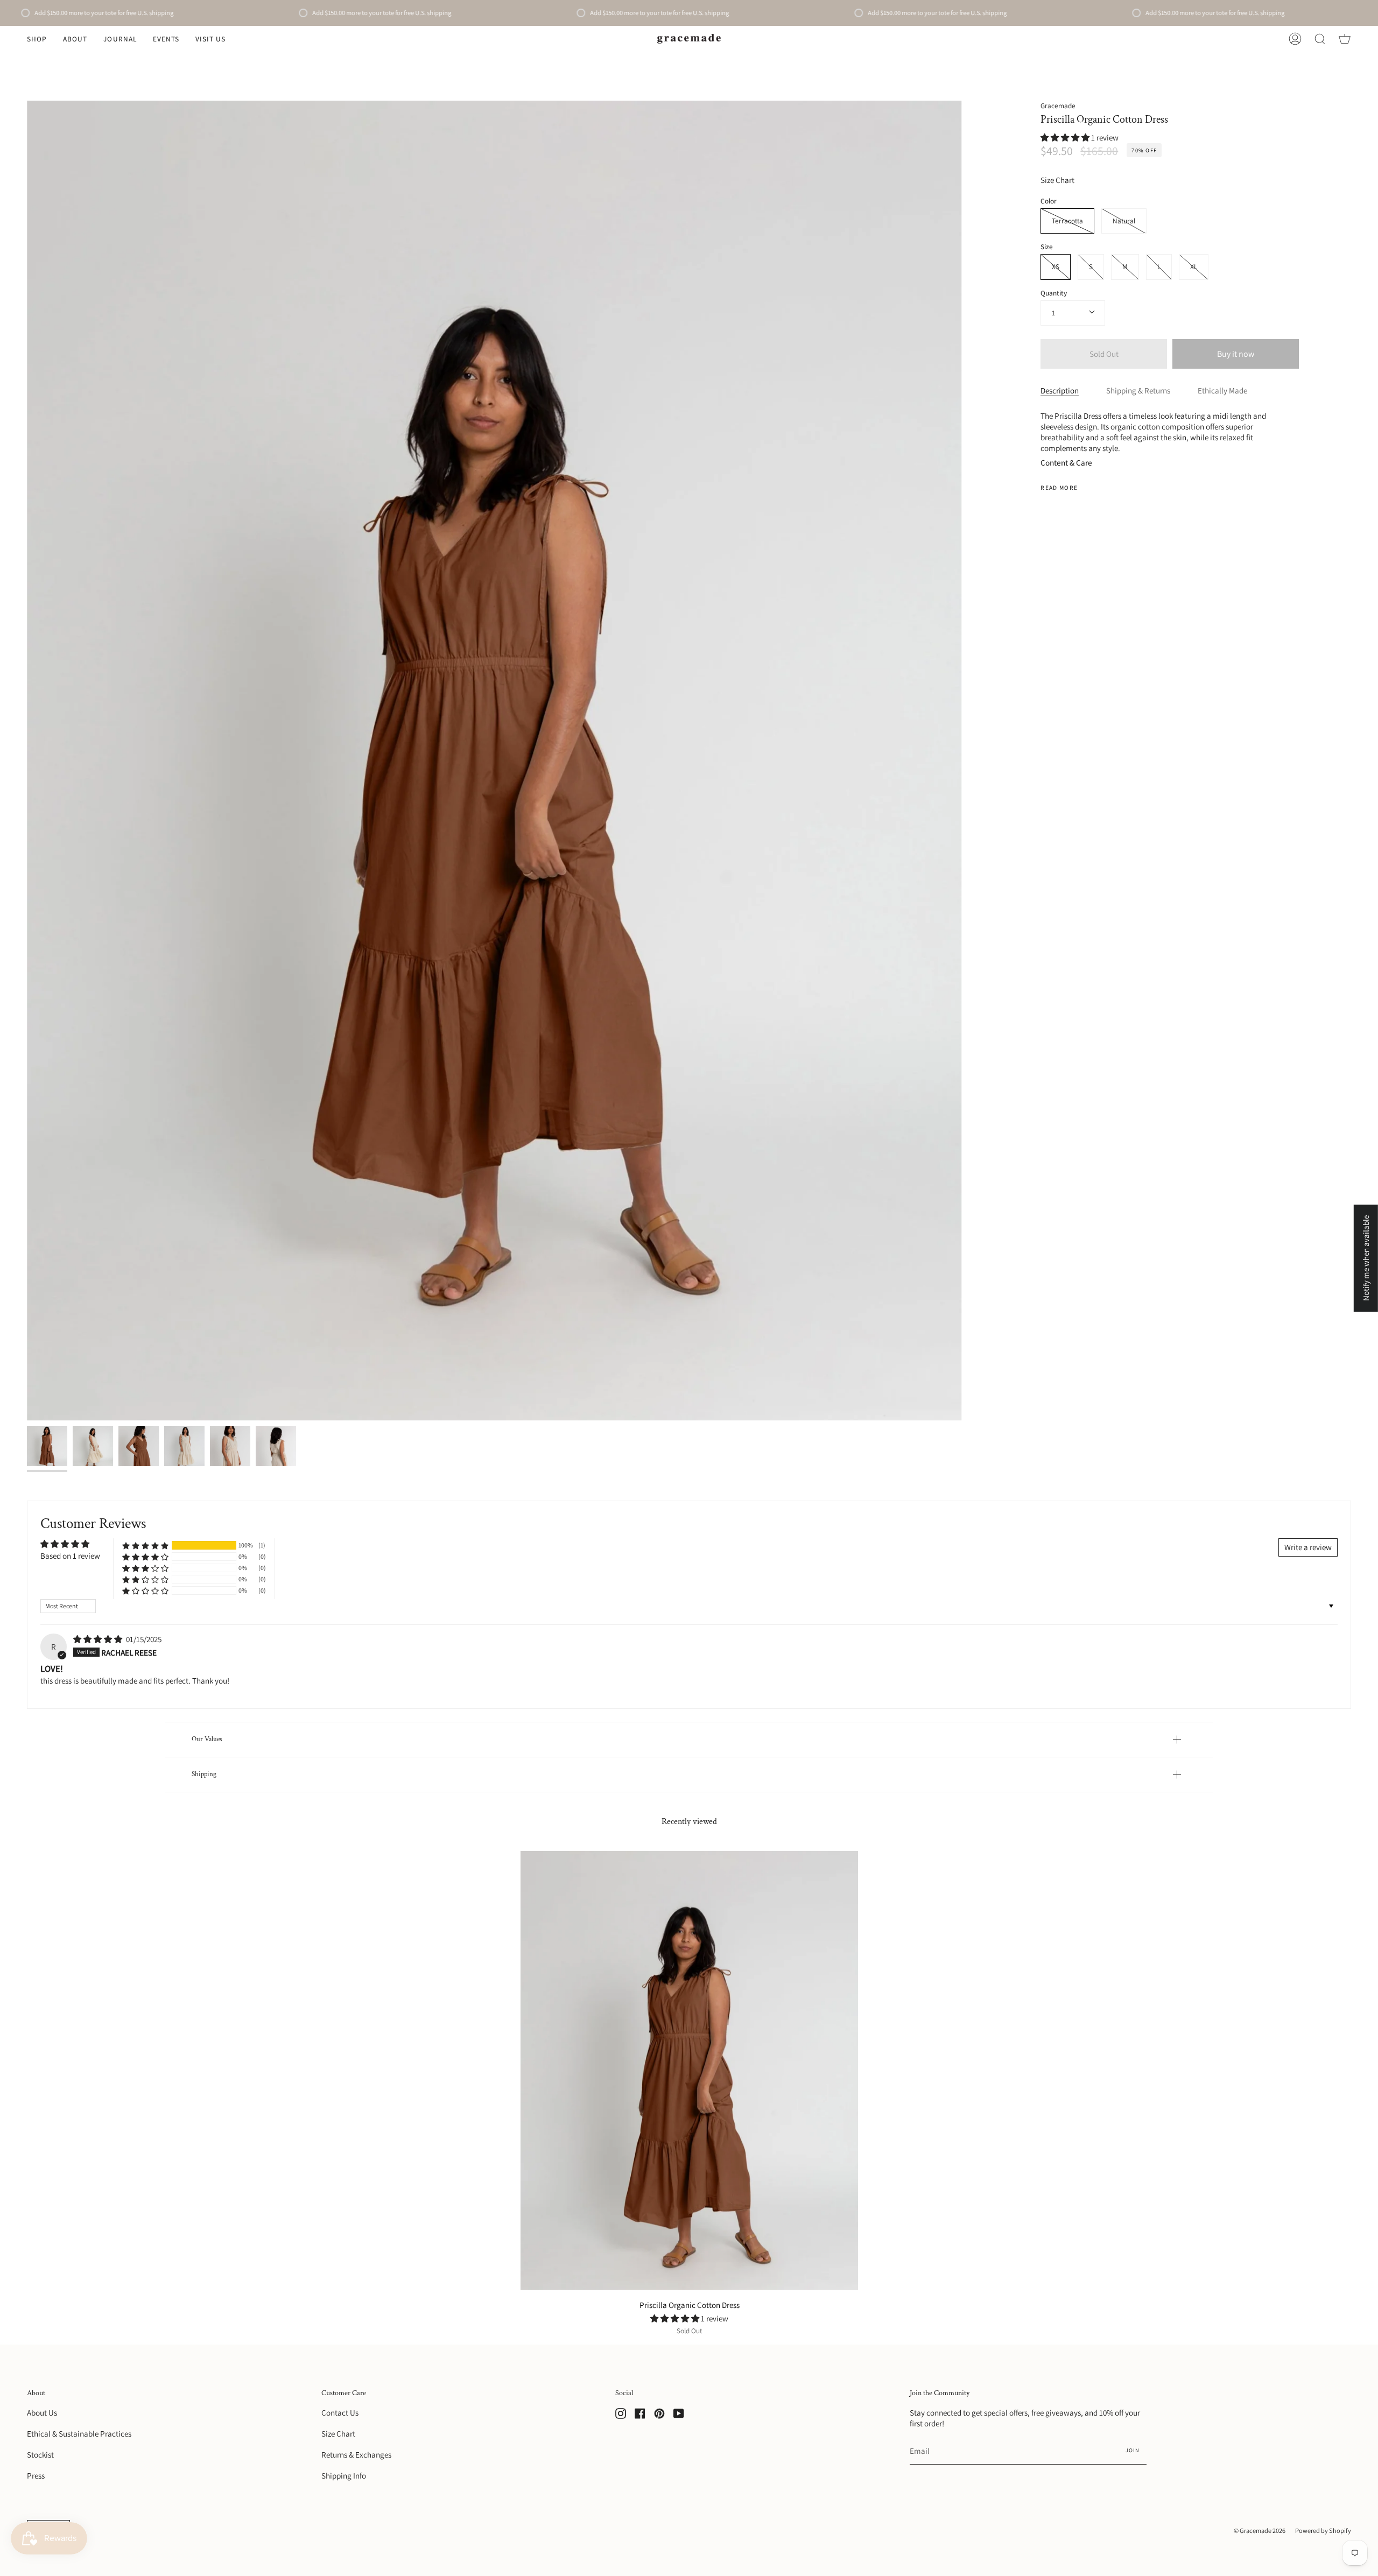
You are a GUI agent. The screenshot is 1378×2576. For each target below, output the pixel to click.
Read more (1059, 487)
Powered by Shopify (1323, 2531)
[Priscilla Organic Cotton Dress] (47, 1446)
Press (36, 2475)
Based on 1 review (70, 1556)
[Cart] (1345, 39)
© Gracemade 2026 (1260, 2531)
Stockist (40, 2454)
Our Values (207, 1739)
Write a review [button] (1308, 1547)
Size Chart (1057, 180)
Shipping (204, 1774)
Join (1133, 2450)
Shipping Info (344, 2475)
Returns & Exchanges (356, 2454)
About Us (42, 2412)
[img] (99, 1639)
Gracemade (1058, 105)
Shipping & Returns (1138, 390)
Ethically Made (1222, 390)
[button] (37, 39)
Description (1060, 390)
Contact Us (340, 2412)
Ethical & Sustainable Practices (79, 2433)
